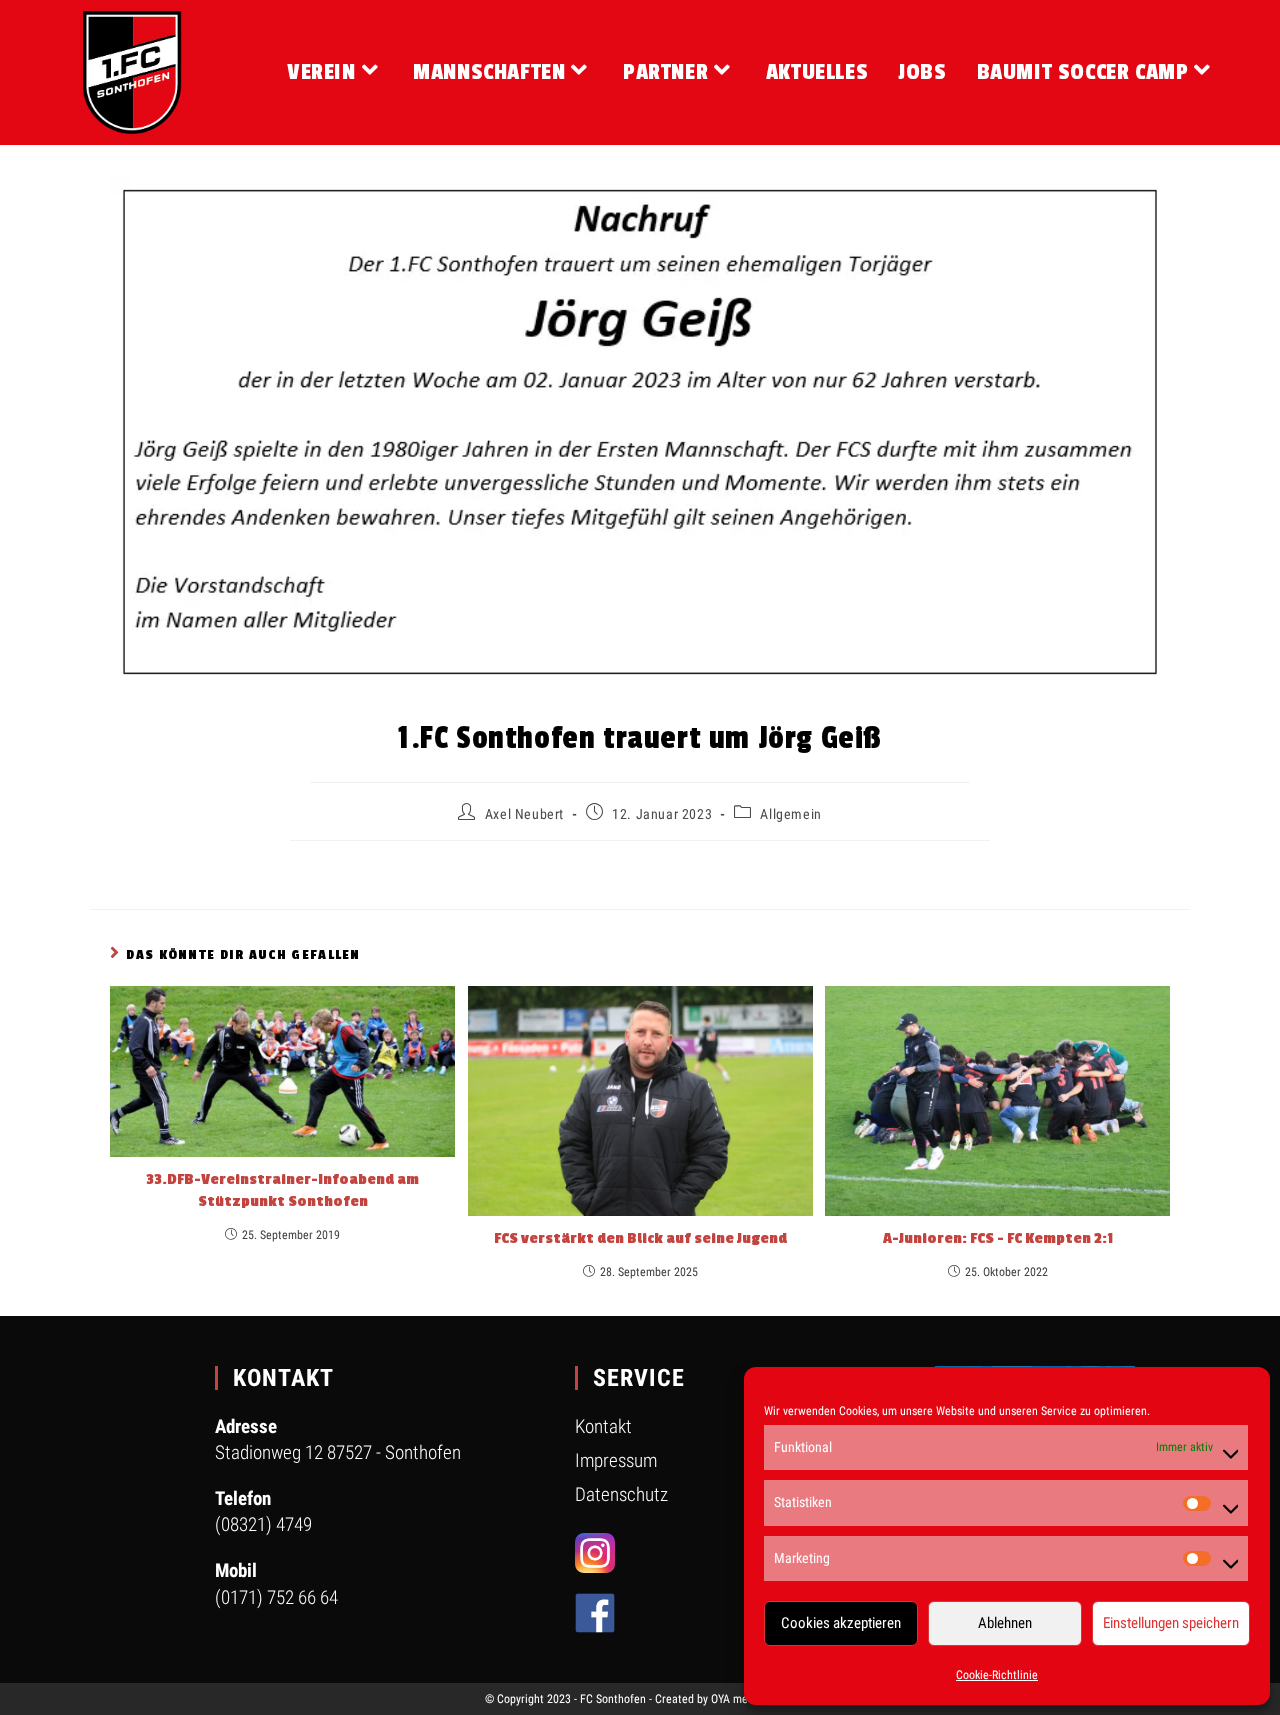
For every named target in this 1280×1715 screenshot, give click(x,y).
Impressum (616, 1460)
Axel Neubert (524, 814)
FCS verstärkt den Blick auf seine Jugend (640, 1238)
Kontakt (603, 1426)
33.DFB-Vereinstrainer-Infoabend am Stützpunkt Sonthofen (282, 1190)
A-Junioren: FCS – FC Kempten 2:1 (998, 1238)
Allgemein (790, 814)
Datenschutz (621, 1494)
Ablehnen (1005, 1623)
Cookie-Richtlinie (997, 1675)
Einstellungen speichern (1171, 1623)
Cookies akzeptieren (841, 1623)
